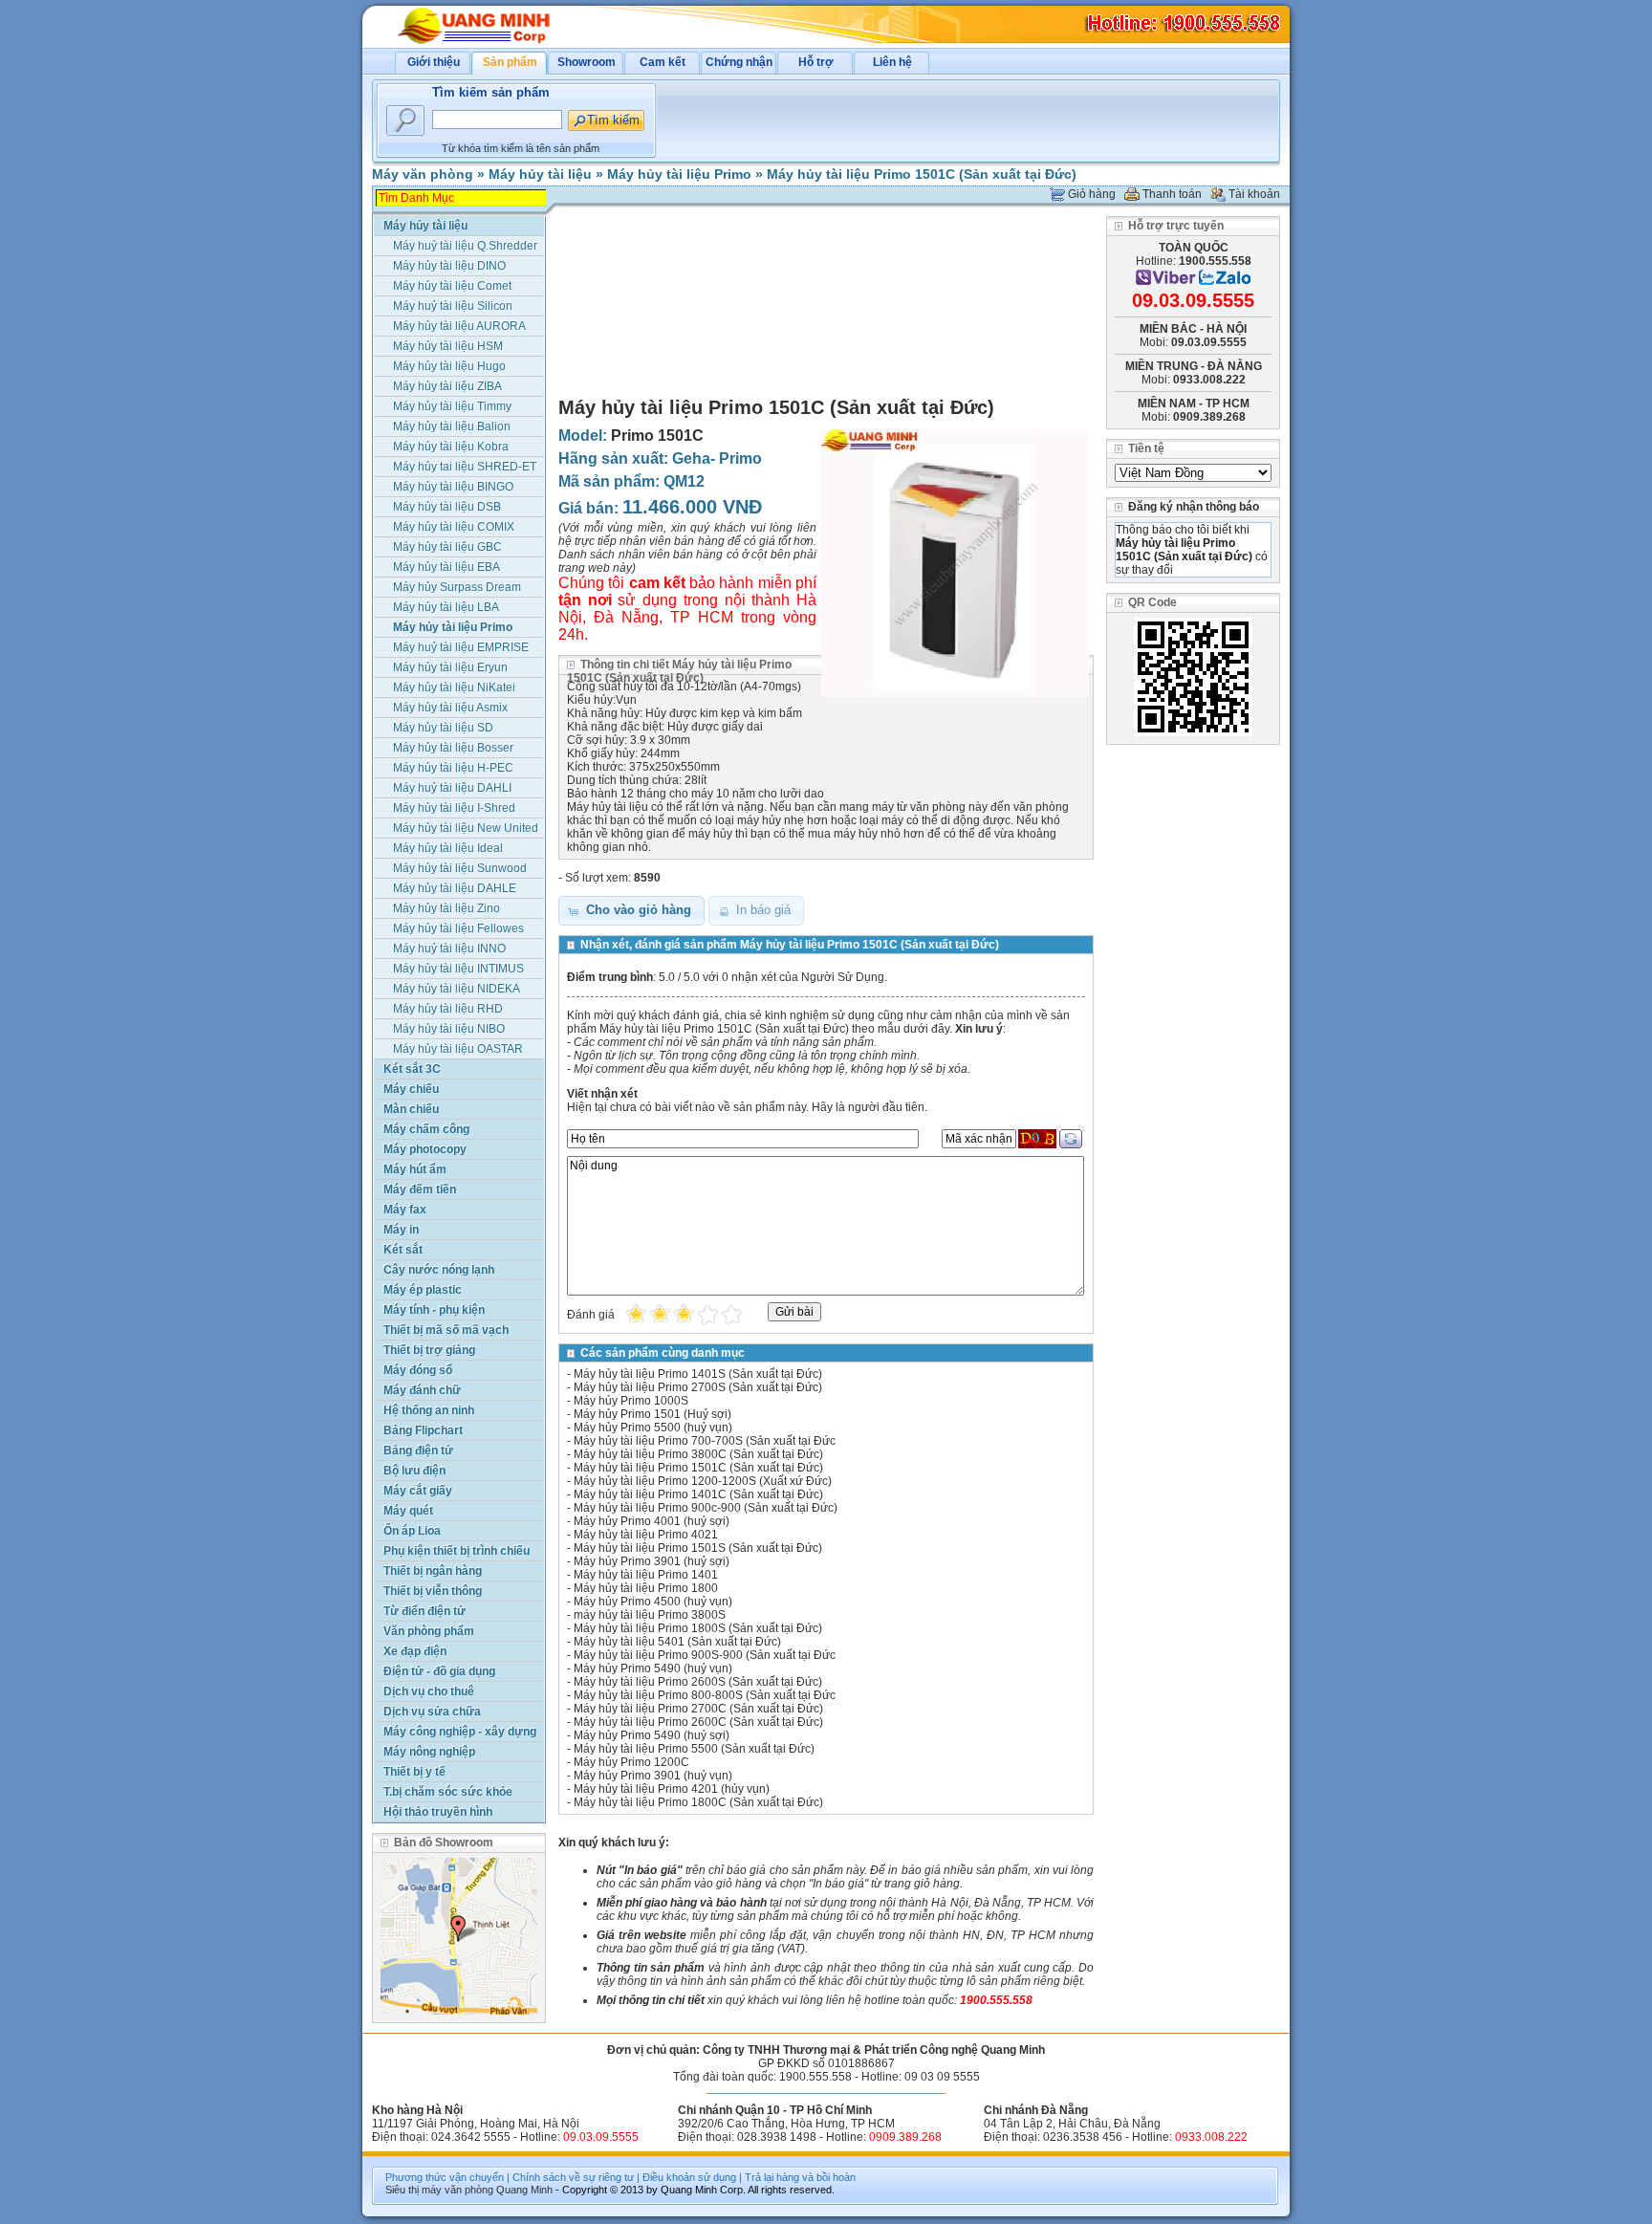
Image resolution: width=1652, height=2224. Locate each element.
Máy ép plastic (423, 1290)
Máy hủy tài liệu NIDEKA (456, 989)
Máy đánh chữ (422, 1390)
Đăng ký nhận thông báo (1194, 507)
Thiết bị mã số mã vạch (446, 1330)
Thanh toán (1172, 194)
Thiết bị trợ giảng (429, 1350)
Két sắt (403, 1250)
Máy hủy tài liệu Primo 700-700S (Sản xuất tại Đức (705, 1441)
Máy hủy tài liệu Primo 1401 (646, 1575)
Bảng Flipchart (423, 1430)
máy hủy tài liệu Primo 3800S (650, 1615)
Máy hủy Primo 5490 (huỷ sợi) (652, 1735)
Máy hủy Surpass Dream (457, 587)
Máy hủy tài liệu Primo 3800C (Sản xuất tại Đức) (698, 1454)
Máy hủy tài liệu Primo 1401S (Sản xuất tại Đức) (698, 1374)
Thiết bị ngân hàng (433, 1571)
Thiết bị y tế (414, 1772)
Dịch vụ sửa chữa (432, 1712)
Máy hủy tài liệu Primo (679, 174)
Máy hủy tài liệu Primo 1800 (646, 1588)
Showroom (587, 62)
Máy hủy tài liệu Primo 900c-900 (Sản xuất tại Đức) (706, 1508)
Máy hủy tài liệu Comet (452, 286)
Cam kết (663, 62)
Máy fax (405, 1210)
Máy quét (408, 1511)
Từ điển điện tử (424, 1611)
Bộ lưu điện (414, 1471)
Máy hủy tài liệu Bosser (453, 748)
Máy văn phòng (423, 174)
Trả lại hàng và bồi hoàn (800, 2177)
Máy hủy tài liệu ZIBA (447, 386)
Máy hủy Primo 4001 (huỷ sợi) (652, 1521)
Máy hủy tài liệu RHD (448, 1009)
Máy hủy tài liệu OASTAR (458, 1049)
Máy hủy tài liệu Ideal (448, 848)
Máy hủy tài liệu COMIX (454, 527)
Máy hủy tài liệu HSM (448, 346)
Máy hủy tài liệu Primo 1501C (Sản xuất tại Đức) (922, 174)
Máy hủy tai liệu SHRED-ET (465, 467)
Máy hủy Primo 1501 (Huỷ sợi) (652, 1414)
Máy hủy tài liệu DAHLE (455, 888)
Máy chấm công (426, 1129)
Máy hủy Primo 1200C (631, 1762)
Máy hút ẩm (415, 1169)
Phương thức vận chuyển (445, 2177)
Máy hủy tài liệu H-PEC (453, 768)
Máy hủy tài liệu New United (466, 828)
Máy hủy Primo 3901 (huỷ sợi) (652, 1561)
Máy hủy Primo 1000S (631, 1401)
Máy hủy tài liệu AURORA (459, 326)
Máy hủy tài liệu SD (443, 728)
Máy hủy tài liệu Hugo (449, 366)
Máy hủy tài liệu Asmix (450, 708)
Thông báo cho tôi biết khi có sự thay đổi (1192, 550)
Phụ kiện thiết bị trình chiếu (456, 1551)
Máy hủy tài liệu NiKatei (454, 687)
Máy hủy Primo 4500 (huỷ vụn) (653, 1602)
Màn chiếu (411, 1109)
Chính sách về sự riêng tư (573, 2177)
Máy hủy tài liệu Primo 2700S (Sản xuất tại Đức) (698, 1387)
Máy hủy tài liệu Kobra (451, 447)
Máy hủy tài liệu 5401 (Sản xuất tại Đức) (677, 1642)
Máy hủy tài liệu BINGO (453, 487)
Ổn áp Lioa (412, 1531)
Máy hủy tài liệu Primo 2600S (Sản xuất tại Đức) (698, 1682)
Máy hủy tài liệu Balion (452, 426)
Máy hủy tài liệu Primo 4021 (646, 1535)
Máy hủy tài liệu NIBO (449, 1029)
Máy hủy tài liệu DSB (447, 507)
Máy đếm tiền (420, 1189)
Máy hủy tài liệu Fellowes (458, 928)
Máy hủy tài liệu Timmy (452, 406)
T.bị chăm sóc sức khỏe (448, 1792)
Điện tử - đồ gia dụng (439, 1671)
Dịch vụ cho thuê (429, 1691)
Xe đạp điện (415, 1651)
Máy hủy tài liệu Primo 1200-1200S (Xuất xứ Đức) (703, 1481)
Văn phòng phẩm (429, 1631)
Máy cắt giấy (418, 1491)
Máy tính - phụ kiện (434, 1310)
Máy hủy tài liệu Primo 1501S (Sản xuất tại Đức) (698, 1548)
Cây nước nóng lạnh (439, 1270)
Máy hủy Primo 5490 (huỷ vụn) (653, 1668)
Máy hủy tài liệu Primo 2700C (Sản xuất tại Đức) (698, 1709)
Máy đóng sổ (418, 1370)
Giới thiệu (434, 62)
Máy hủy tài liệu (540, 174)
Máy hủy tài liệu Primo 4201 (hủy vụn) (672, 1789)
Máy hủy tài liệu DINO (449, 266)
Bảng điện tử (418, 1450)
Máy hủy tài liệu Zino (446, 908)
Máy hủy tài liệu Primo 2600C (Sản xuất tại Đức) (698, 1722)
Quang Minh (524, 2190)
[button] (631, 911)
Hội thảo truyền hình (438, 1812)
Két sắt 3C (412, 1069)
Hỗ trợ (816, 62)
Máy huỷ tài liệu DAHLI (452, 788)
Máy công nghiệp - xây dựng (460, 1732)
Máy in (401, 1230)
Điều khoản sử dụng (689, 2177)
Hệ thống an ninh (429, 1410)
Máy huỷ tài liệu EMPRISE (461, 647)
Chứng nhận (739, 62)
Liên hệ (892, 62)
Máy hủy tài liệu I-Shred (454, 808)
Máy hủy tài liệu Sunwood (460, 868)
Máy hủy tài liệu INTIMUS (458, 969)
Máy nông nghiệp (429, 1752)
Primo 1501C (657, 436)
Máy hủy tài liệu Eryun (450, 667)
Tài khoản (1254, 194)
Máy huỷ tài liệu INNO (449, 948)
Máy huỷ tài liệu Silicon (453, 306)
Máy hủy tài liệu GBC (447, 547)
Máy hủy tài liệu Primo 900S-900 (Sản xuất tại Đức (705, 1655)
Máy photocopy (425, 1149)
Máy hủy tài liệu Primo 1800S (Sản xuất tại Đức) (698, 1628)
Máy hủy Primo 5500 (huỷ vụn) (653, 1428)
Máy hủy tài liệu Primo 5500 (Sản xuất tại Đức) (694, 1749)
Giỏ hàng (1092, 194)
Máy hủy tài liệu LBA (446, 607)
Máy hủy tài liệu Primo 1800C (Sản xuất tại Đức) (698, 1802)
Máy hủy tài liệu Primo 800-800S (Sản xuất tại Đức (705, 1695)
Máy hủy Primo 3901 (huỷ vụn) (653, 1776)
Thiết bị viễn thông (433, 1591)
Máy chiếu (411, 1089)
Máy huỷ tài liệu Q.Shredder (465, 246)
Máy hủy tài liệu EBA (446, 567)
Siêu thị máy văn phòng (439, 2190)
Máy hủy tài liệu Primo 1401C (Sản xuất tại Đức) (698, 1494)
